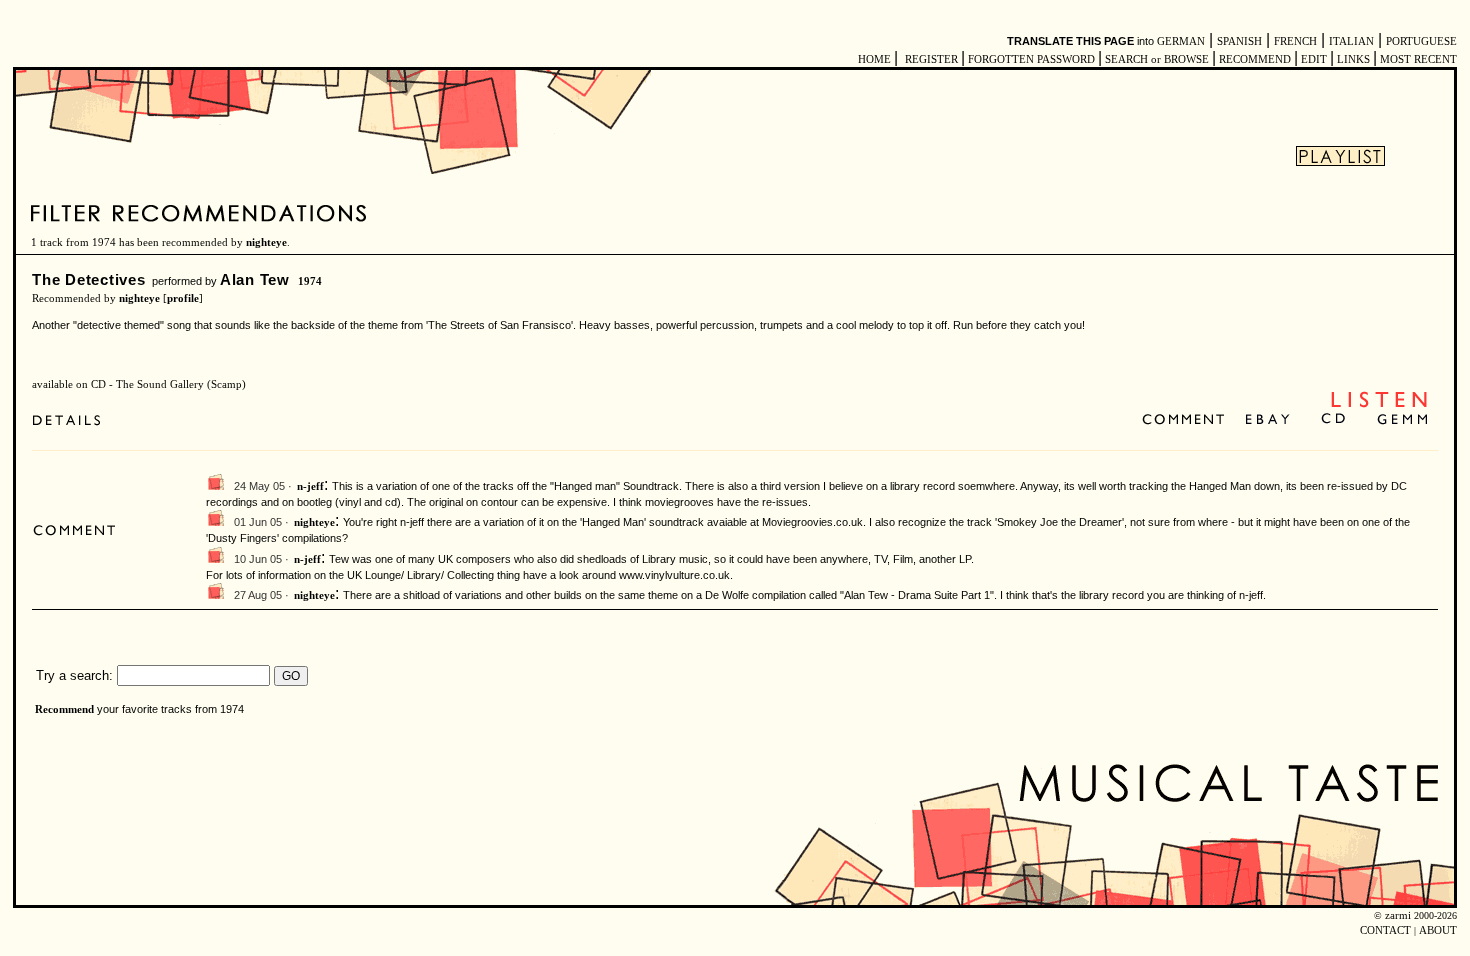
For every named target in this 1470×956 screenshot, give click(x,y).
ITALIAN (1351, 41)
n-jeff (310, 486)
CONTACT (1385, 930)
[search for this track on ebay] (1267, 420)
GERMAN (1181, 41)
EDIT (1314, 59)
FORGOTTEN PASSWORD (1031, 59)
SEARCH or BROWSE (1157, 59)
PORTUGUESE (1421, 41)
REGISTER (931, 59)
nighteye (266, 242)
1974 (310, 281)
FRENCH (1295, 41)
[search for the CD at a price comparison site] (1334, 420)
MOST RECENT (1417, 59)
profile (183, 298)
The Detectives (89, 279)
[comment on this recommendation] (1187, 420)
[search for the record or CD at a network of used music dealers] (1403, 420)
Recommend (64, 709)
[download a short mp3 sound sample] (1379, 405)
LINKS (1353, 59)
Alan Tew (255, 279)
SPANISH (1239, 41)
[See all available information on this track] (71, 420)
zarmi (1398, 915)
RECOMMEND (1255, 59)
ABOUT (1438, 930)
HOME (874, 59)
